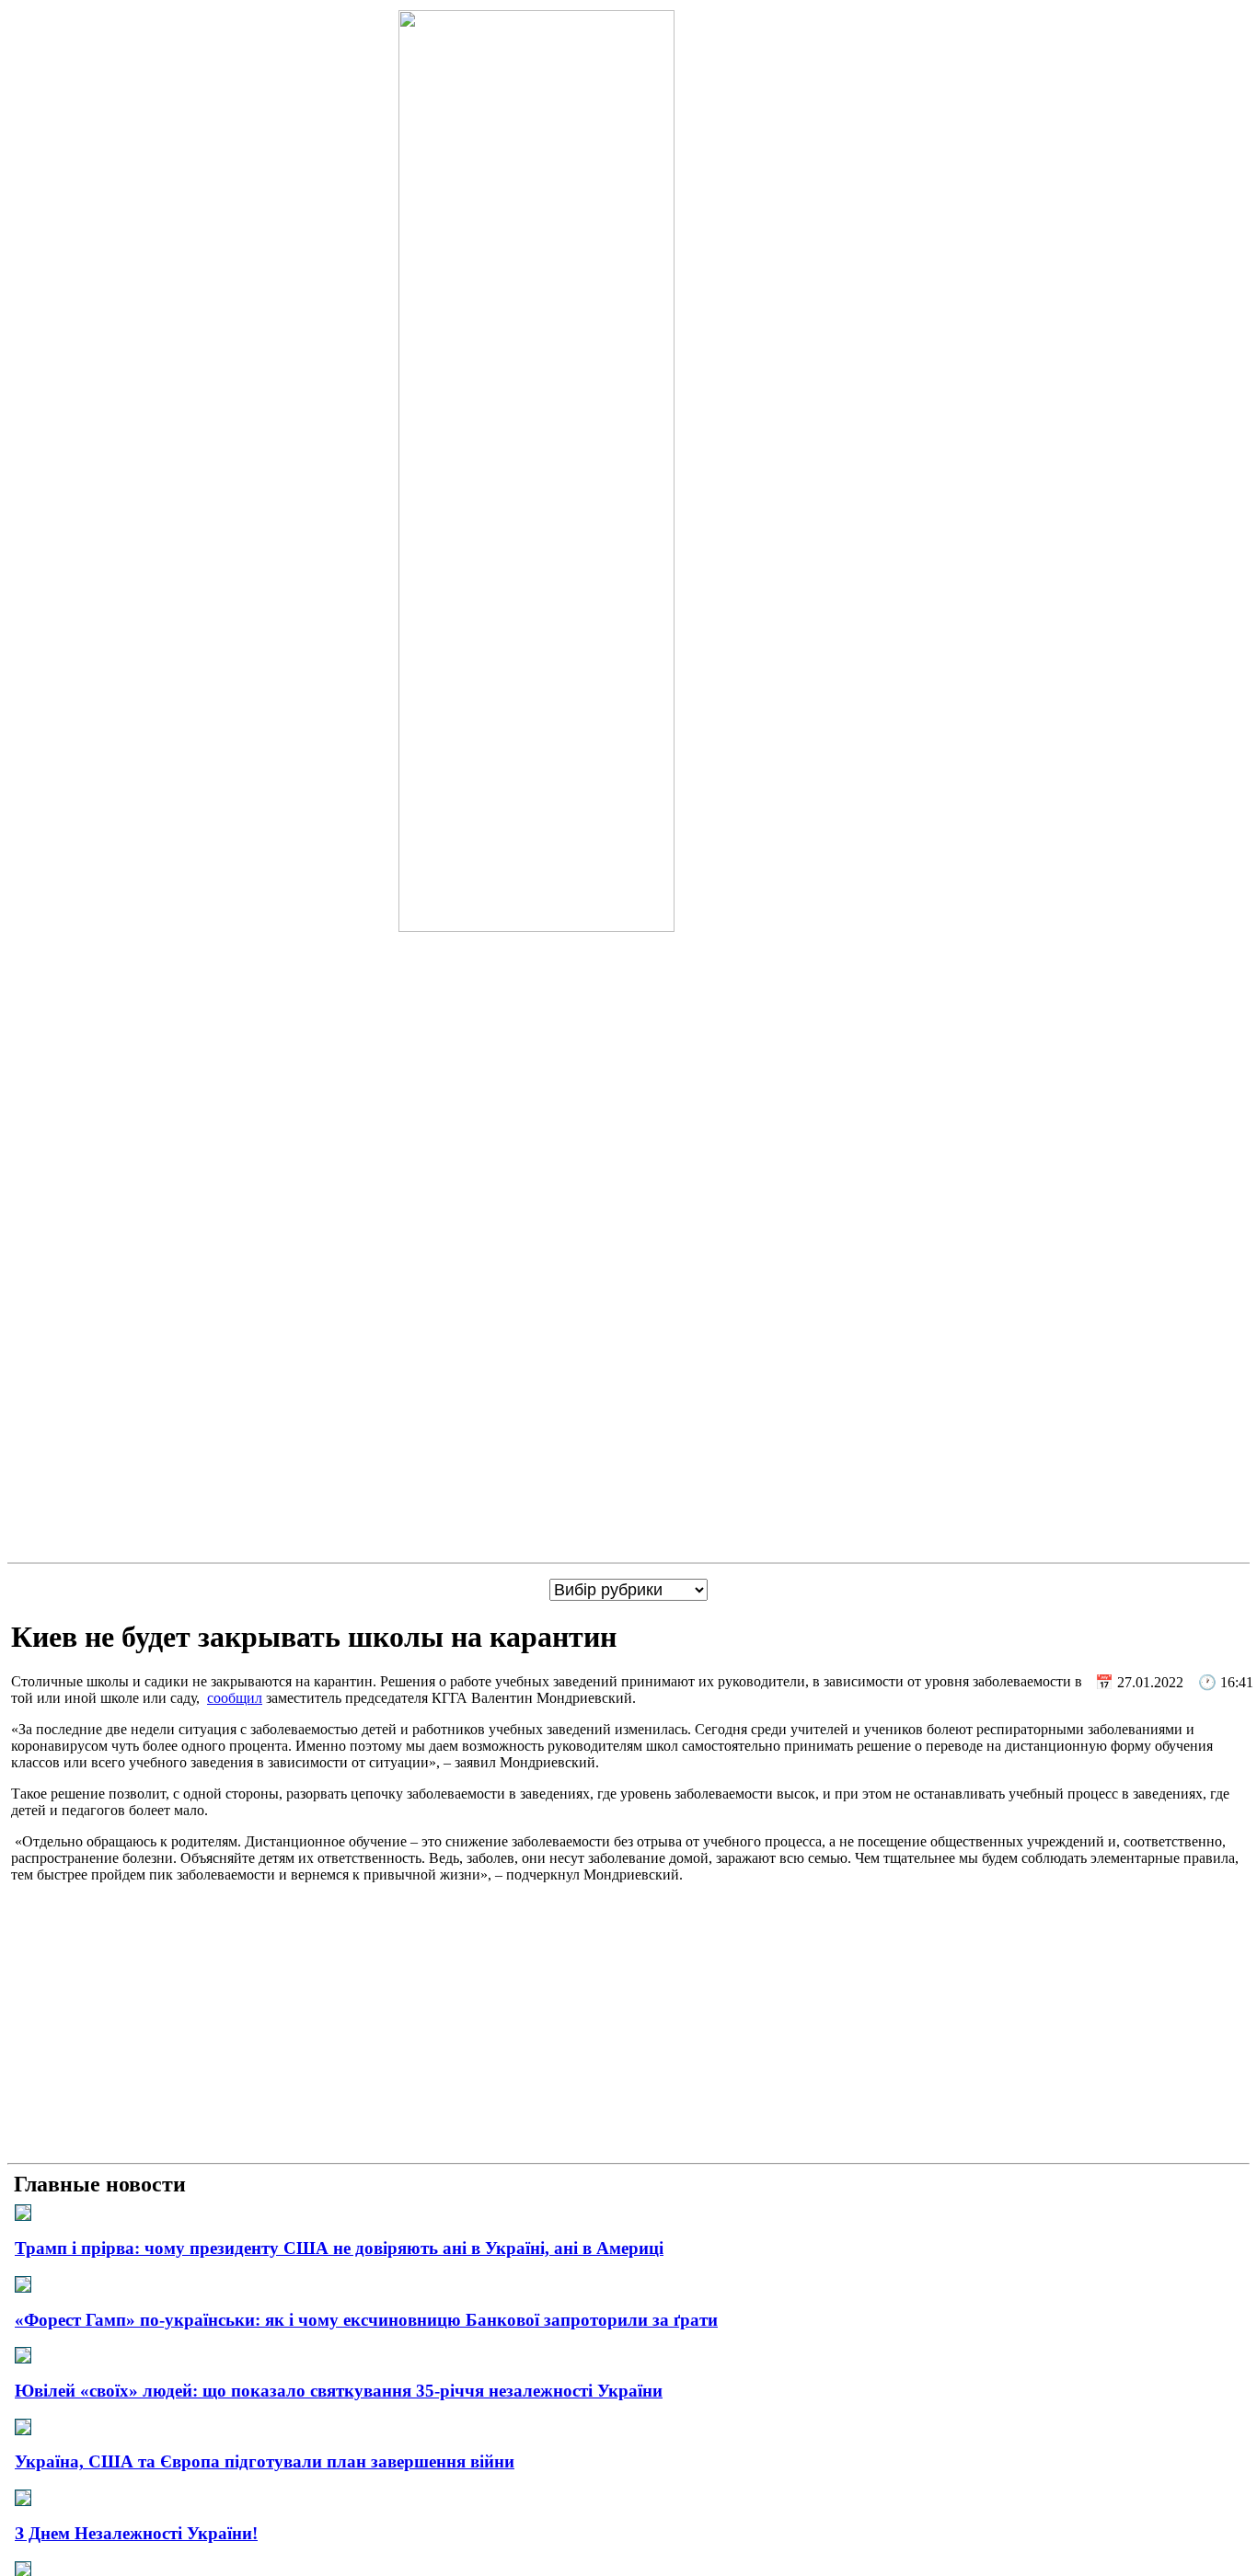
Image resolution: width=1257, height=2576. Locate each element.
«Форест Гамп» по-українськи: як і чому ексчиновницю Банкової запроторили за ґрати (366, 2320)
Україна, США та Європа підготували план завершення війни (265, 2461)
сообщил (235, 1698)
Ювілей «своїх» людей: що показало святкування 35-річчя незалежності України (339, 2391)
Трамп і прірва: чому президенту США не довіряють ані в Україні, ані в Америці (339, 2248)
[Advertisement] (628, 2027)
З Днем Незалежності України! (136, 2533)
